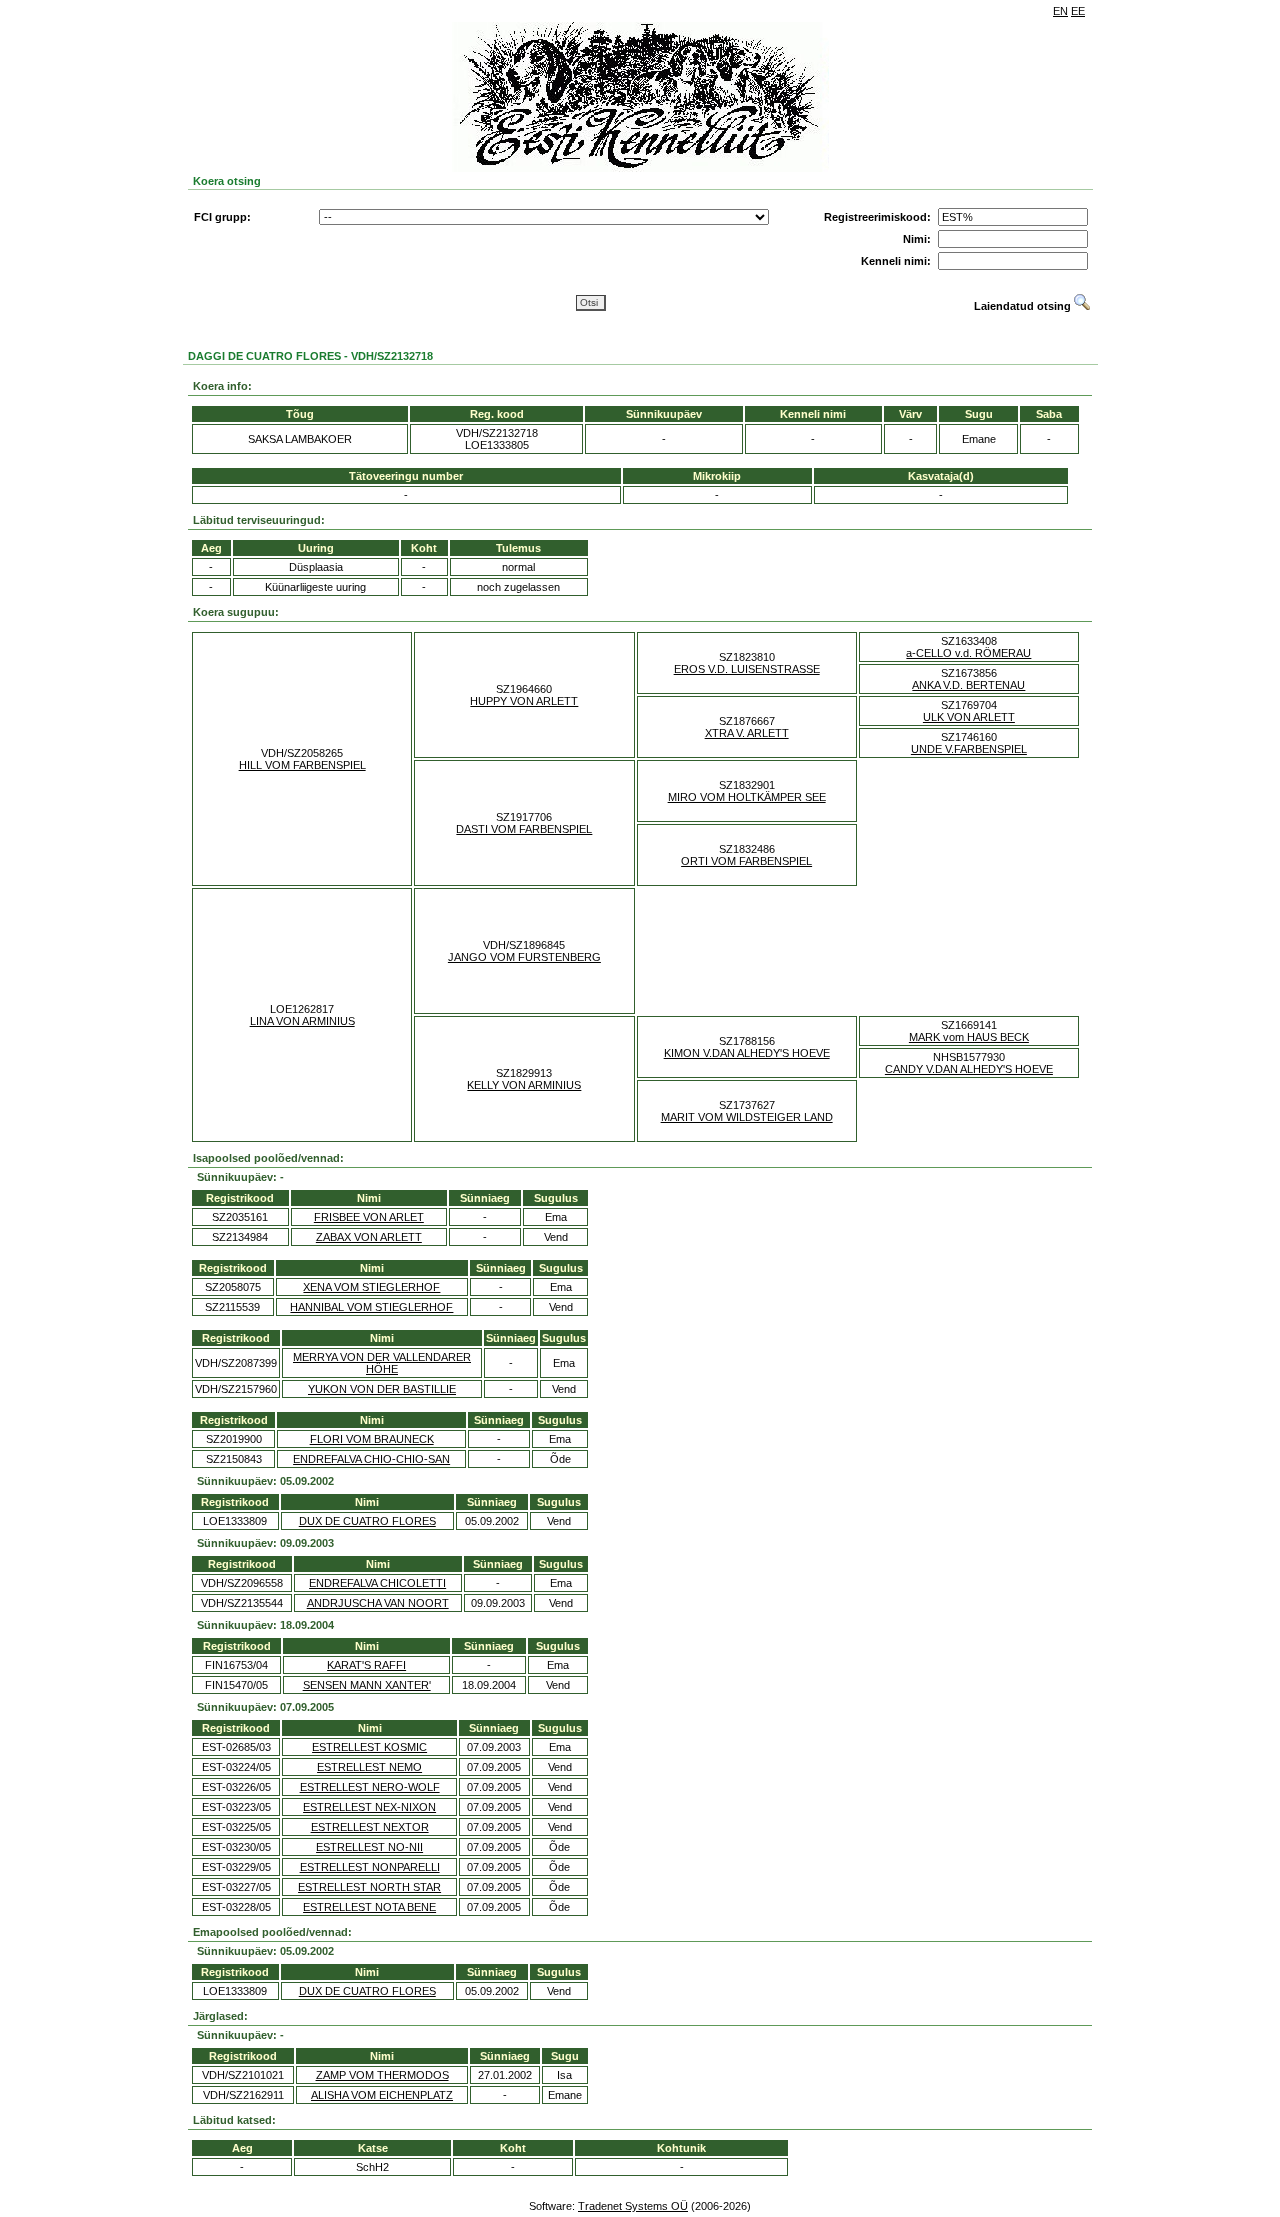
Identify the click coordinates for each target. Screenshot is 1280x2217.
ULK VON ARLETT (969, 717)
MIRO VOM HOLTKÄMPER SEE (747, 797)
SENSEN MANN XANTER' (367, 1685)
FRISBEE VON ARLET (369, 1217)
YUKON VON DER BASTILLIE (382, 1389)
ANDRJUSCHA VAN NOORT (378, 1603)
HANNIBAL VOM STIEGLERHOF (371, 1307)
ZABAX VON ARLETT (369, 1237)
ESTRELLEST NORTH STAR (369, 1887)
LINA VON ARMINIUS (302, 1021)
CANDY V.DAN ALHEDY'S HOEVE (969, 1069)
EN (1060, 11)
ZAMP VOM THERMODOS (382, 2075)
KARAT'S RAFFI (366, 1665)
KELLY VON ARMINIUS (524, 1085)
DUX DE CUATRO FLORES (367, 1521)
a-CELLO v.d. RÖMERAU (968, 653)
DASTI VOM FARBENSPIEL (524, 829)
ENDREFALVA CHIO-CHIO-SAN (371, 1459)
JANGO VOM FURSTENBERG (524, 957)
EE (1078, 11)
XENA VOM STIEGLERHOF (371, 1287)
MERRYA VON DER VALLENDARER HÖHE (382, 1363)
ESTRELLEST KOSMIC (369, 1747)
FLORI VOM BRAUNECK (372, 1439)
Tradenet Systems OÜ (633, 2206)
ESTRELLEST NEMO (369, 1767)
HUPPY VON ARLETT (524, 701)
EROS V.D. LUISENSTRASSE (747, 669)
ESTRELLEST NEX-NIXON (369, 1807)
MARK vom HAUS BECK (969, 1037)
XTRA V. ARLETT (747, 733)
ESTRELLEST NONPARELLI (370, 1867)
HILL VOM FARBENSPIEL (302, 765)
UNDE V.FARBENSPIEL (969, 749)
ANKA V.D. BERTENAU (968, 685)
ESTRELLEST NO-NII (369, 1847)
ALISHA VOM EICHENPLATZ (382, 2095)
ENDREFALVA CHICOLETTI (377, 1583)
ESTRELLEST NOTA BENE (369, 1907)
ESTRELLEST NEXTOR (370, 1827)
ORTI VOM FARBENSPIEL (746, 861)
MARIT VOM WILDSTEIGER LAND (747, 1117)
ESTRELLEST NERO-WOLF (370, 1787)
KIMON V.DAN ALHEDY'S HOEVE (747, 1053)
